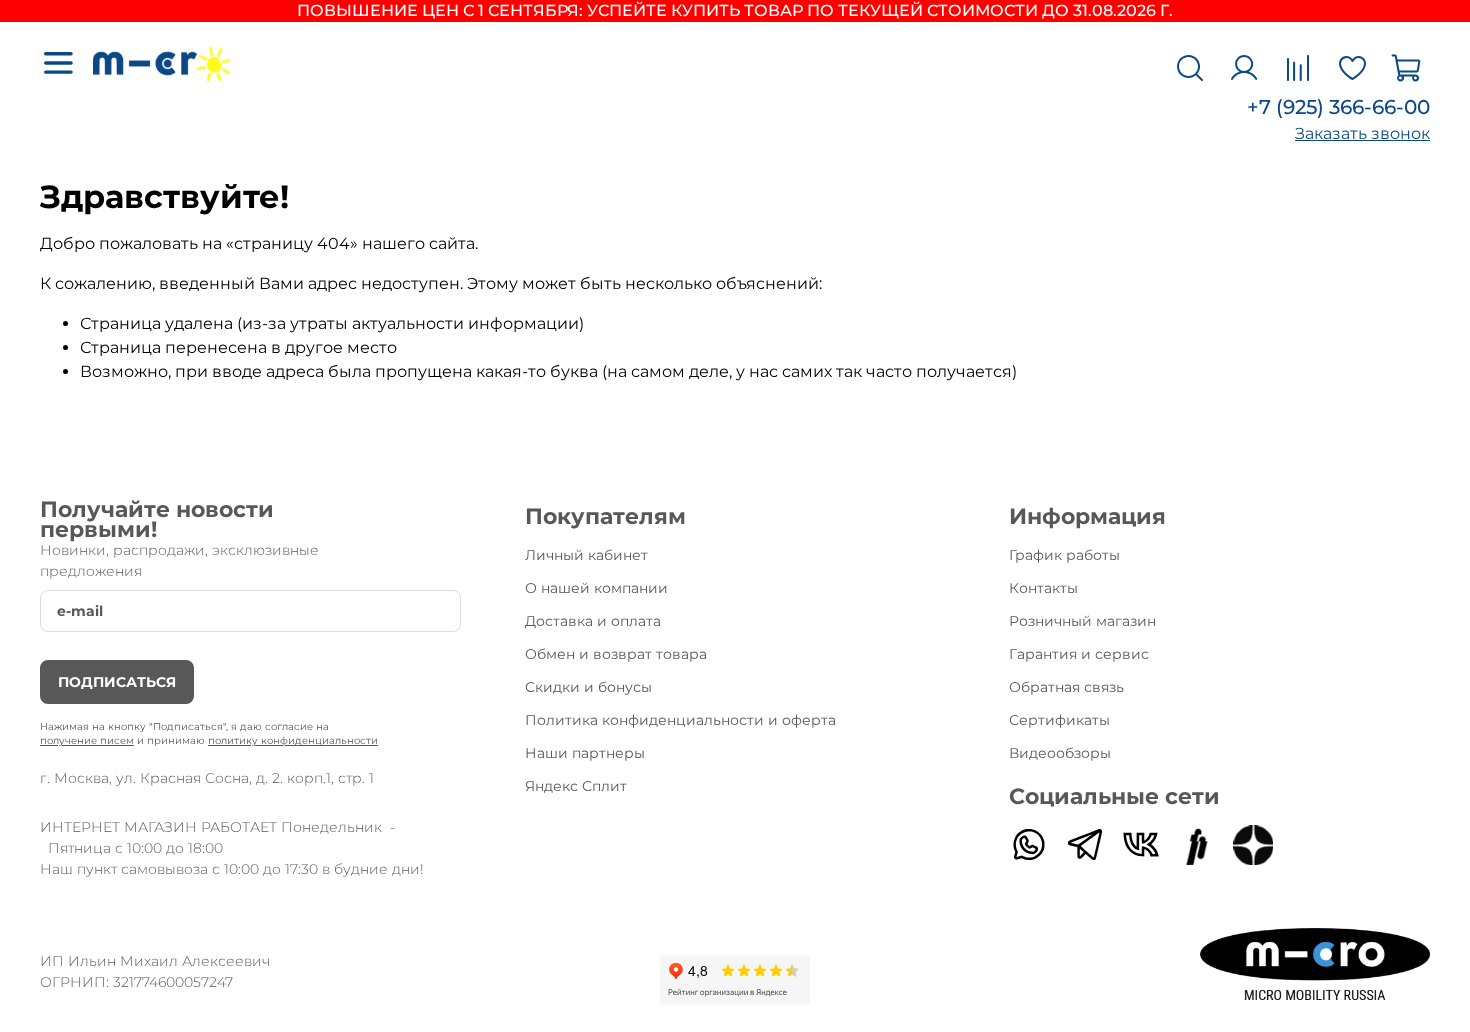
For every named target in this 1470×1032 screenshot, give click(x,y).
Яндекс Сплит (576, 786)
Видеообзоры (1060, 753)
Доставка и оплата (593, 621)
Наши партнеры (585, 753)
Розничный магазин (1082, 621)
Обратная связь (1066, 687)
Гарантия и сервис (1079, 654)
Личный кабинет (586, 555)
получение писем (87, 740)
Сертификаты (1059, 720)
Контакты (1043, 588)
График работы (1064, 555)
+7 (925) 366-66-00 (1338, 107)
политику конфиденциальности (293, 740)
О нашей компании (596, 588)
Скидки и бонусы (588, 687)
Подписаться (117, 682)
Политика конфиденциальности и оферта (680, 720)
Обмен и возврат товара (616, 654)
